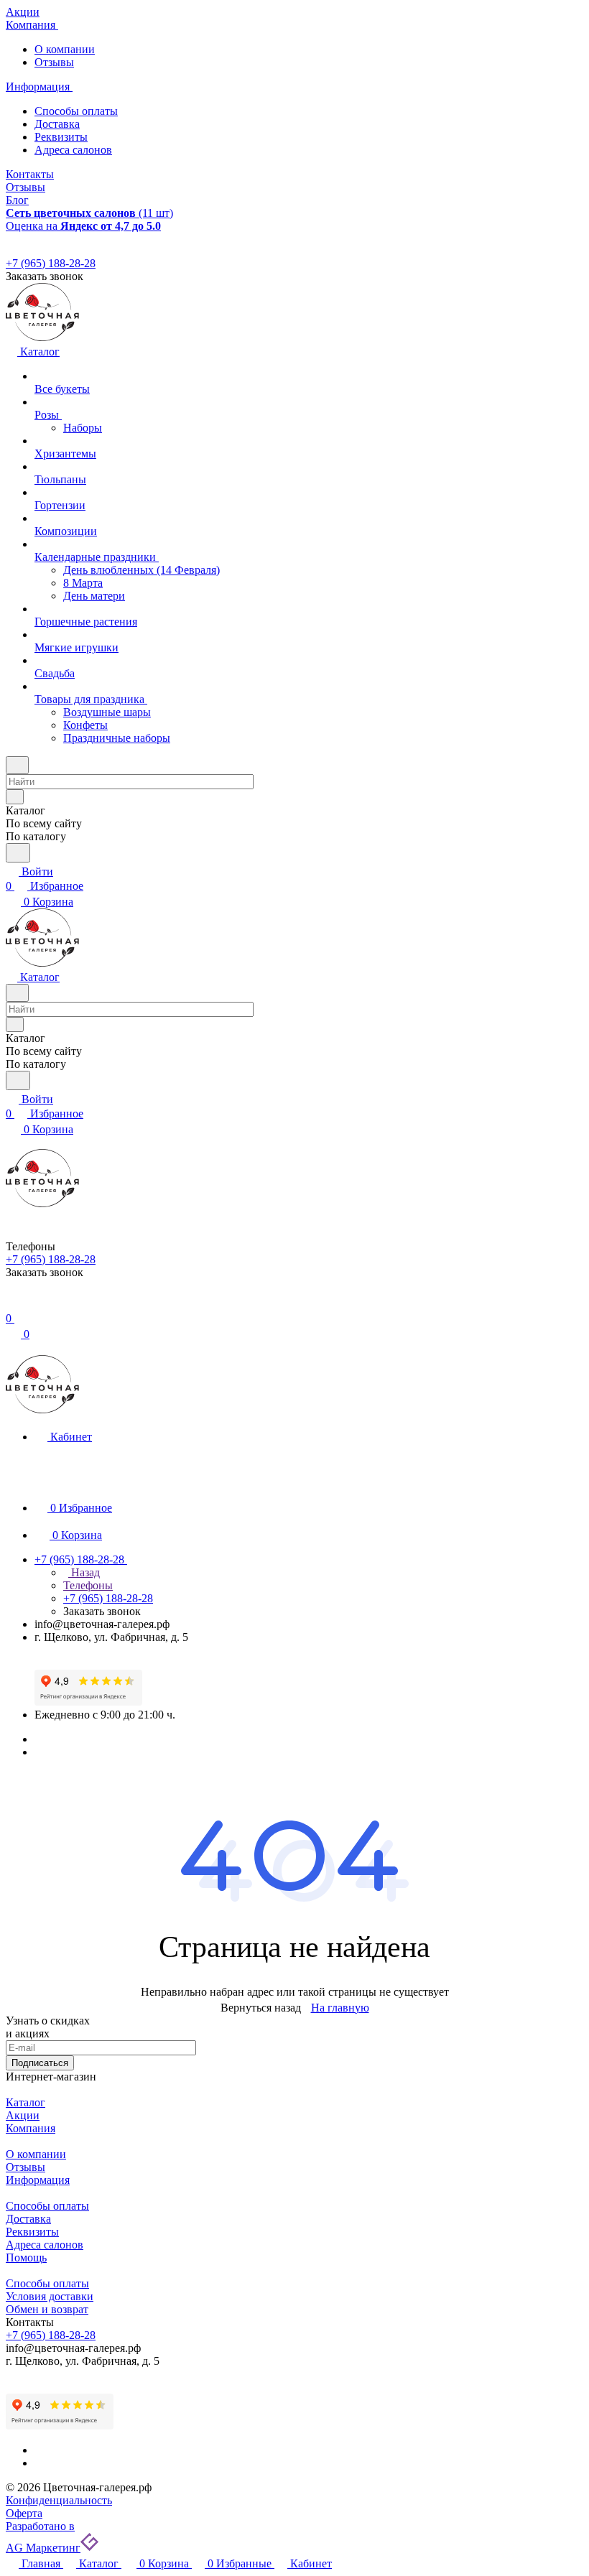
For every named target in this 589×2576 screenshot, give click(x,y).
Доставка (57, 124)
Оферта (24, 2513)
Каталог (25, 2102)
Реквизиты (61, 137)
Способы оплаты (76, 111)
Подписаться (40, 2063)
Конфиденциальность (59, 2500)
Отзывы (54, 62)
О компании (65, 49)
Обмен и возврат (47, 2309)
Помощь (26, 2258)
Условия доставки (50, 2296)
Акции (23, 2115)
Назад (84, 1572)
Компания (31, 2128)
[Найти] (18, 853)
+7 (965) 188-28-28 (51, 263)
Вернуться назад (261, 2008)
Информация (38, 2180)
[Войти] (12, 1304)
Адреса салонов (73, 150)
